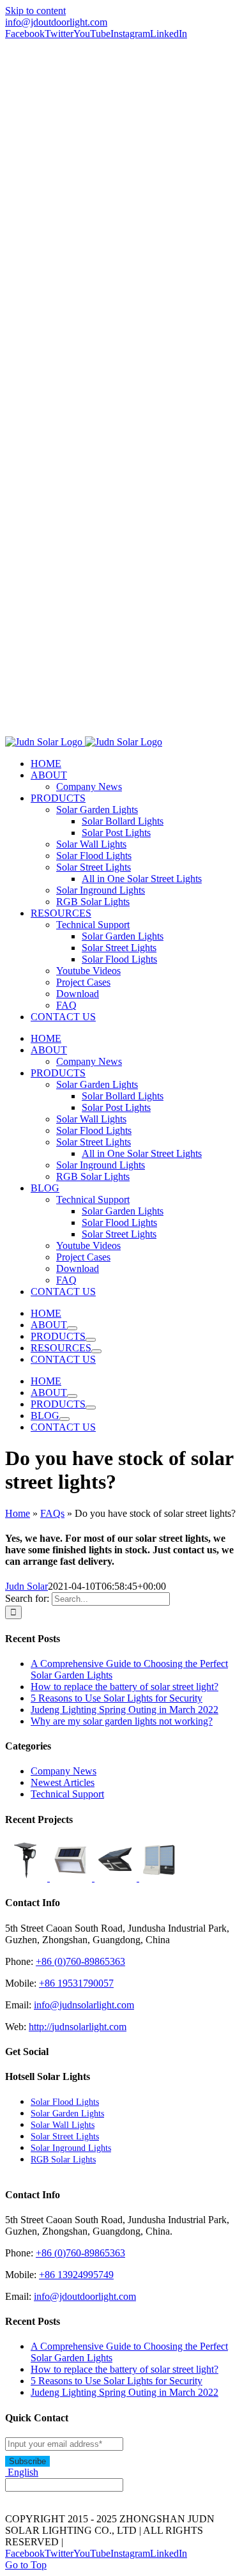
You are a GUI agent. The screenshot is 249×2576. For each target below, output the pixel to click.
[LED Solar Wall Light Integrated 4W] (160, 1878)
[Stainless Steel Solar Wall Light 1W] (72, 1878)
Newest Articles (63, 1782)
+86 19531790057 (76, 1983)
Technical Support (67, 1794)
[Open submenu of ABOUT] (72, 1328)
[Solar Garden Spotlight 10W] (27, 1878)
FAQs (52, 1513)
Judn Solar (26, 1586)
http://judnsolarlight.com (78, 2027)
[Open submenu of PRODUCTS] (91, 1340)
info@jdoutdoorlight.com (56, 22)
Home (18, 1513)
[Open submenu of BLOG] (64, 1419)
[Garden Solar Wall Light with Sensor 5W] (117, 1878)
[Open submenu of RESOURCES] (96, 1351)
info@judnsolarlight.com (84, 2005)
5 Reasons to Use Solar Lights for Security (117, 1698)
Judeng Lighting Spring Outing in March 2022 (124, 1710)
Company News (64, 1771)
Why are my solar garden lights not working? (122, 1721)
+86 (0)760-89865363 (80, 1961)
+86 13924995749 (76, 2275)
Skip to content (35, 11)
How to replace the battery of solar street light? (124, 1687)
